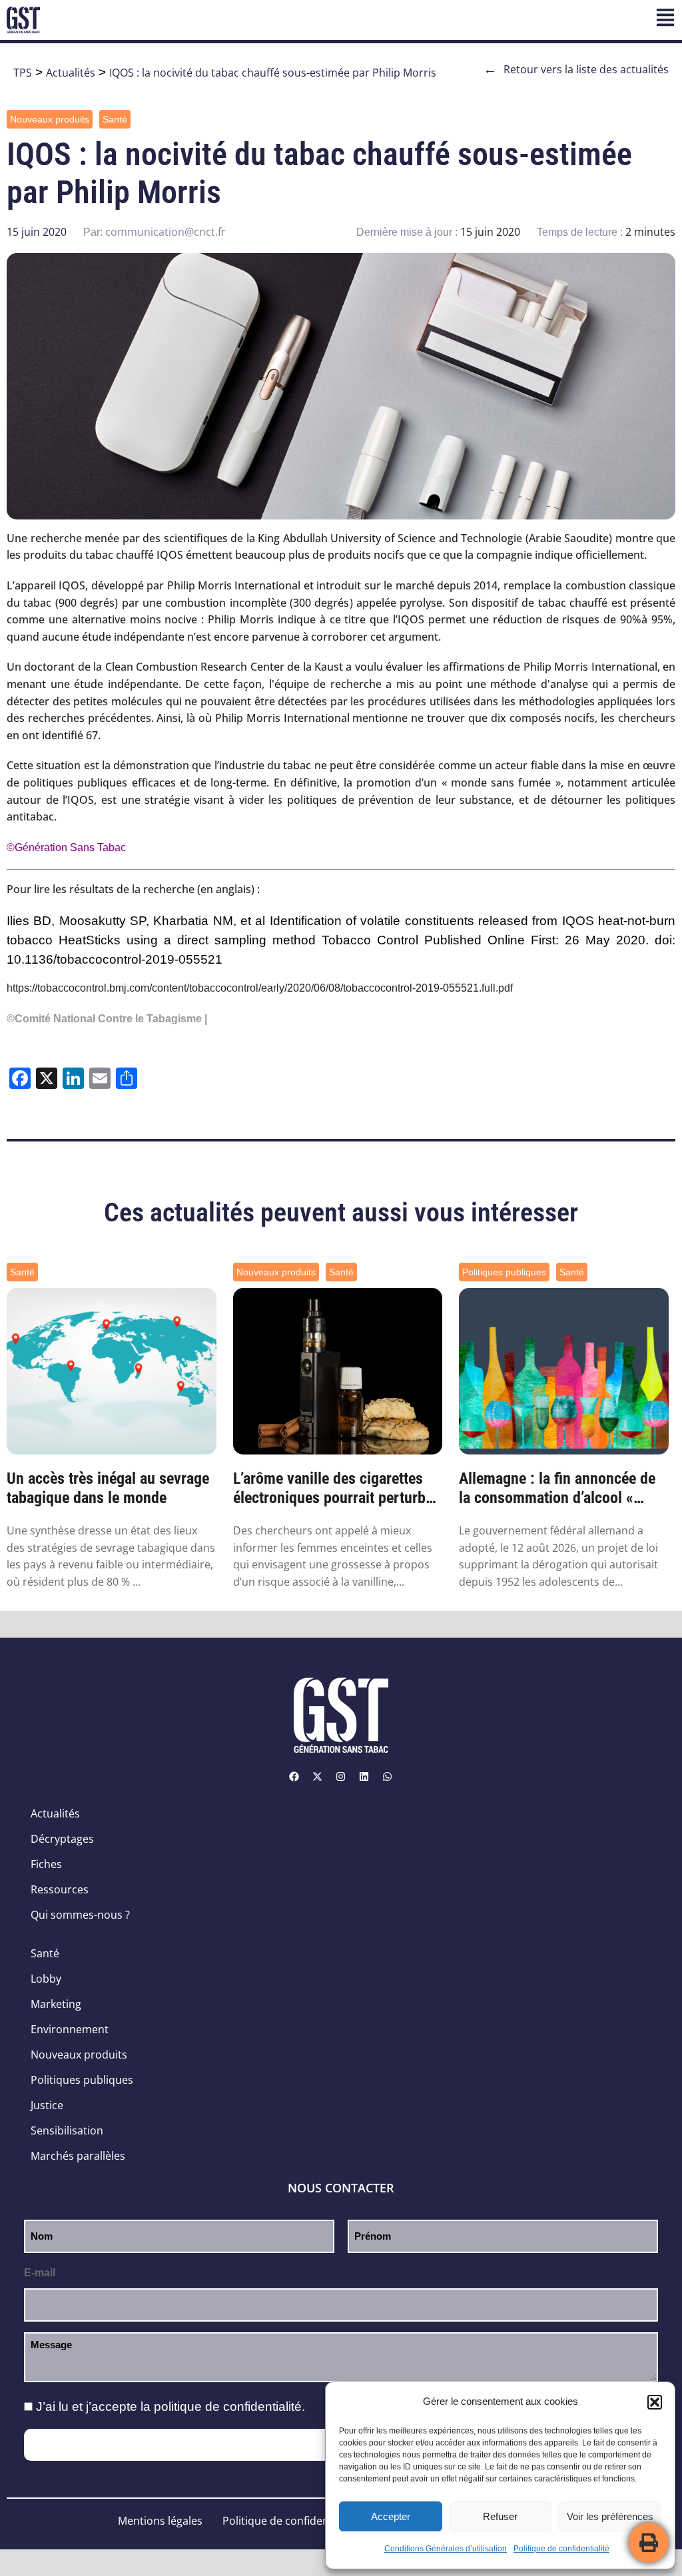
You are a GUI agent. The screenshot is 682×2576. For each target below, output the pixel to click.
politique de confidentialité (228, 2407)
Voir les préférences (610, 2516)
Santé (115, 119)
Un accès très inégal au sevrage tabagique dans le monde (108, 1488)
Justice (47, 2105)
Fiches (46, 1864)
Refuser (500, 2516)
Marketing (56, 2004)
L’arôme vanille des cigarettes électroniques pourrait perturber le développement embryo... (336, 1488)
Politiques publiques (504, 1272)
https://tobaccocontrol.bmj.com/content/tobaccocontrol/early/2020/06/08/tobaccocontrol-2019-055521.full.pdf (260, 988)
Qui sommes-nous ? (80, 1915)
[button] (655, 2402)
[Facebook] (294, 1776)
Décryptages (62, 1839)
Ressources (60, 1889)
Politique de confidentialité (561, 2549)
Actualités (71, 73)
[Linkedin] (364, 1776)
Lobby (46, 1979)
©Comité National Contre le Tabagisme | (107, 1019)
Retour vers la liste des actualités (576, 69)
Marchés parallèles (78, 2156)
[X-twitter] (318, 1776)
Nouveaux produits (50, 119)
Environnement (70, 2029)
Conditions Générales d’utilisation (446, 2549)
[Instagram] (341, 1776)
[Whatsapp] (388, 1776)
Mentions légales (160, 2521)
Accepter (391, 2516)
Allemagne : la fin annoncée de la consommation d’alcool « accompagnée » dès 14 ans (557, 1488)
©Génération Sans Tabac (66, 847)
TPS (23, 73)
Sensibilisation (67, 2130)
